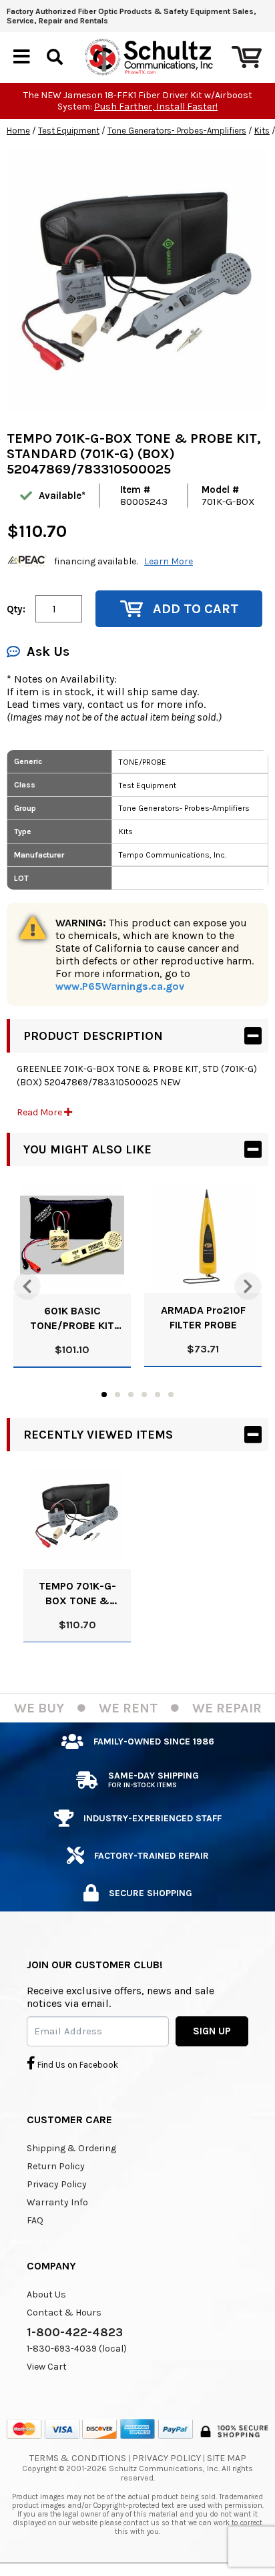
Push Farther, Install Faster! (156, 107)
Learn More (169, 561)
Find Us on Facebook (77, 2065)
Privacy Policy (57, 2184)
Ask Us (48, 652)
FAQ (35, 2220)
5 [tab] (158, 1395)
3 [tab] (131, 1395)
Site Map (227, 2458)
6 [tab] (171, 1395)
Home (18, 131)
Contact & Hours (64, 2313)
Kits (262, 131)
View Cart (47, 2367)
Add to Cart (196, 609)
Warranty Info (57, 2202)
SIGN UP (212, 2031)
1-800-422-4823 (75, 2332)
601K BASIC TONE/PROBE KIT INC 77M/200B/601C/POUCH (72, 1319)
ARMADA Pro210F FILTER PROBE (203, 1317)
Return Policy (56, 2166)
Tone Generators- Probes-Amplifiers (177, 131)
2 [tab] (117, 1395)
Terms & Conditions (78, 2458)
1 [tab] (104, 1395)
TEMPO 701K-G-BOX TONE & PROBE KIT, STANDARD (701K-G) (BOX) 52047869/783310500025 (77, 1594)
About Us (46, 2294)
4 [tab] (144, 1395)
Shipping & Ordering (71, 2148)
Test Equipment (69, 131)
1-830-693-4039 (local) (77, 2349)
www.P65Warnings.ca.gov (120, 986)
